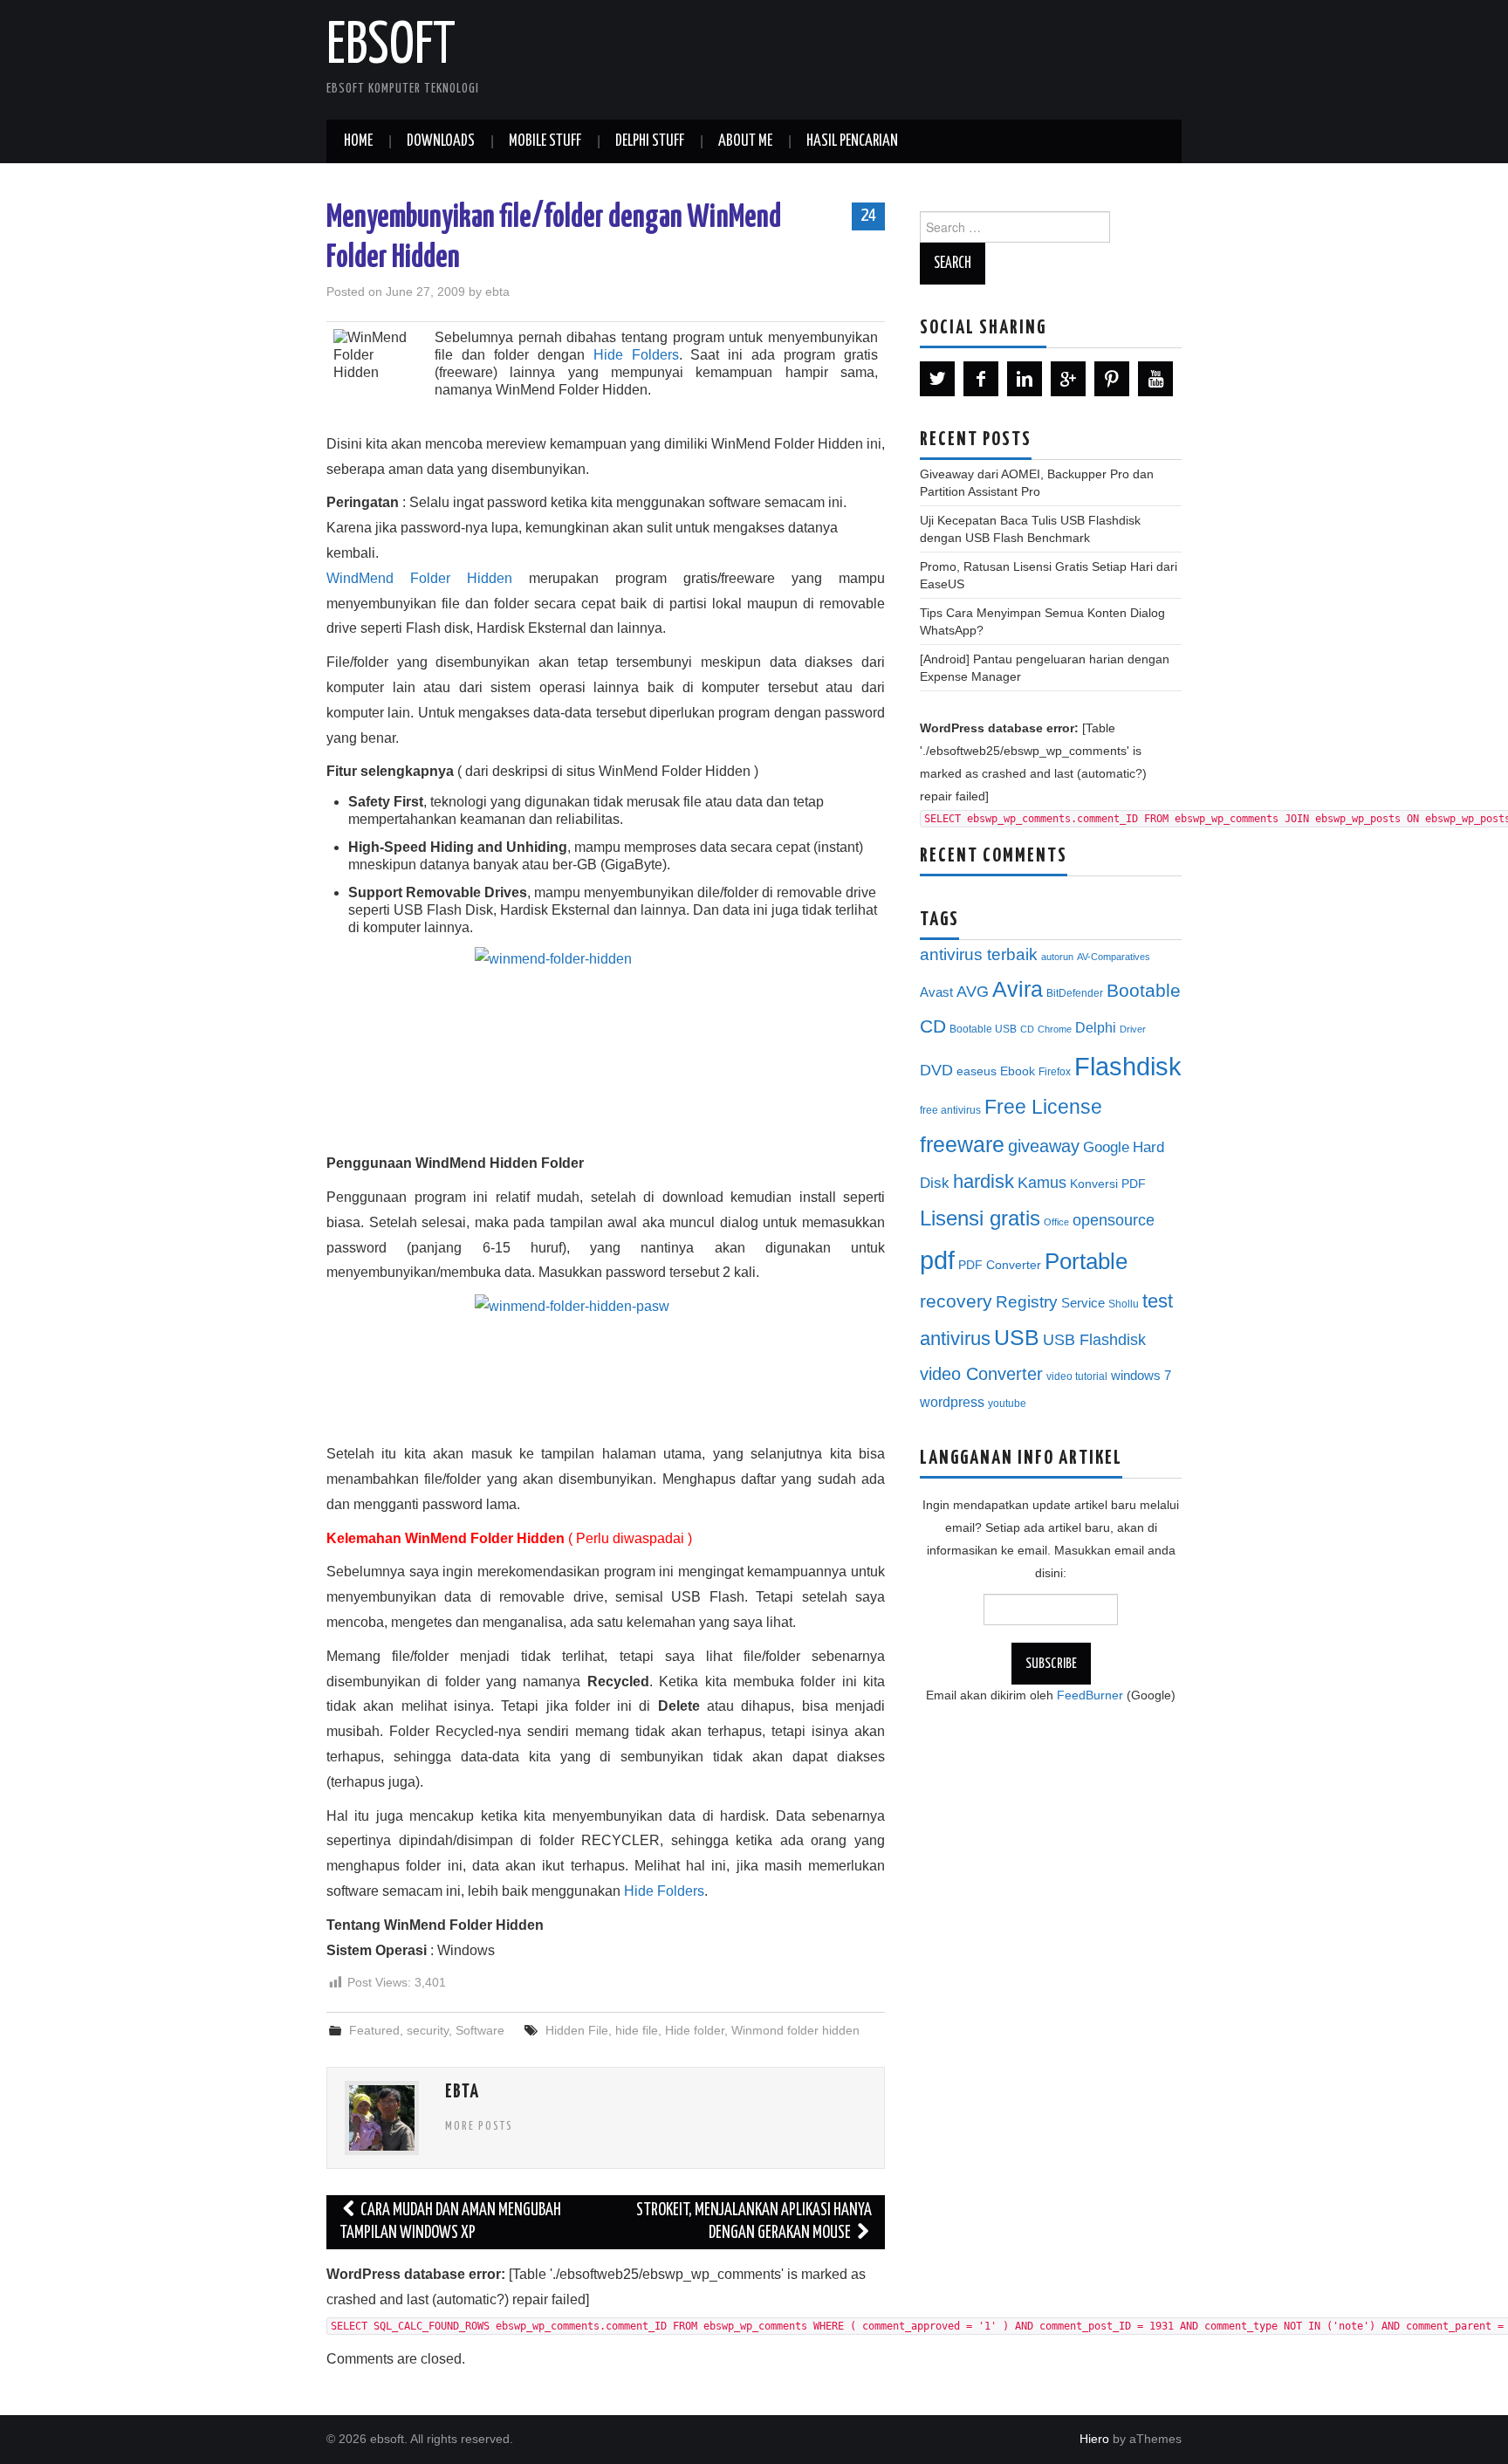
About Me (745, 141)
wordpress (952, 1402)
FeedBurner (1090, 1695)
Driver (1133, 1029)
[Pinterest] (1112, 379)
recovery (956, 1301)
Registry (1027, 1302)
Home (358, 141)
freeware (962, 1144)
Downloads (441, 141)
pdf (937, 1260)
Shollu (1124, 1304)
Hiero (1094, 2439)
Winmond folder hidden (795, 2030)
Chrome (1055, 1029)
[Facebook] (981, 379)
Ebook (1018, 1071)
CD (1027, 1029)
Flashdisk (1128, 1067)
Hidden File (577, 2030)
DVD (936, 1070)
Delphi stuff (650, 141)
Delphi (1096, 1027)
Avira (1018, 989)
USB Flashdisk (1094, 1340)
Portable (1086, 1261)
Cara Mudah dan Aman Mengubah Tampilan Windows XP (450, 2222)
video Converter (981, 1374)
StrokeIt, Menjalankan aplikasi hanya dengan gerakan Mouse (754, 2222)
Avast (936, 992)
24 (868, 216)
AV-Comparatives (1114, 957)
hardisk (984, 1181)
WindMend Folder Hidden (419, 578)
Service (1083, 1303)
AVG (973, 992)
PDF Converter (1000, 1265)
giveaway (1044, 1146)
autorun (1057, 957)
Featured (374, 2030)
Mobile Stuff (545, 141)
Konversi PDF (1108, 1184)
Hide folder (695, 2030)
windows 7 (1141, 1376)
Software (480, 2030)
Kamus (1042, 1183)
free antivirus (950, 1110)
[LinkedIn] (1025, 379)
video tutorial (1077, 1376)
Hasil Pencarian (852, 141)
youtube (1007, 1404)
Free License (1043, 1107)
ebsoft (391, 47)
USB (1017, 1337)
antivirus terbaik (979, 954)
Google (1106, 1147)
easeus (977, 1071)
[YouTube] (1155, 379)
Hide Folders (636, 355)
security (428, 2030)
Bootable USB (983, 1029)
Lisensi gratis (980, 1218)
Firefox (1055, 1072)
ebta (497, 292)
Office (1056, 1222)
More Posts (479, 2126)
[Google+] (1068, 379)
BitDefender (1075, 993)
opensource (1114, 1220)
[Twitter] (937, 379)
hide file (637, 2030)
